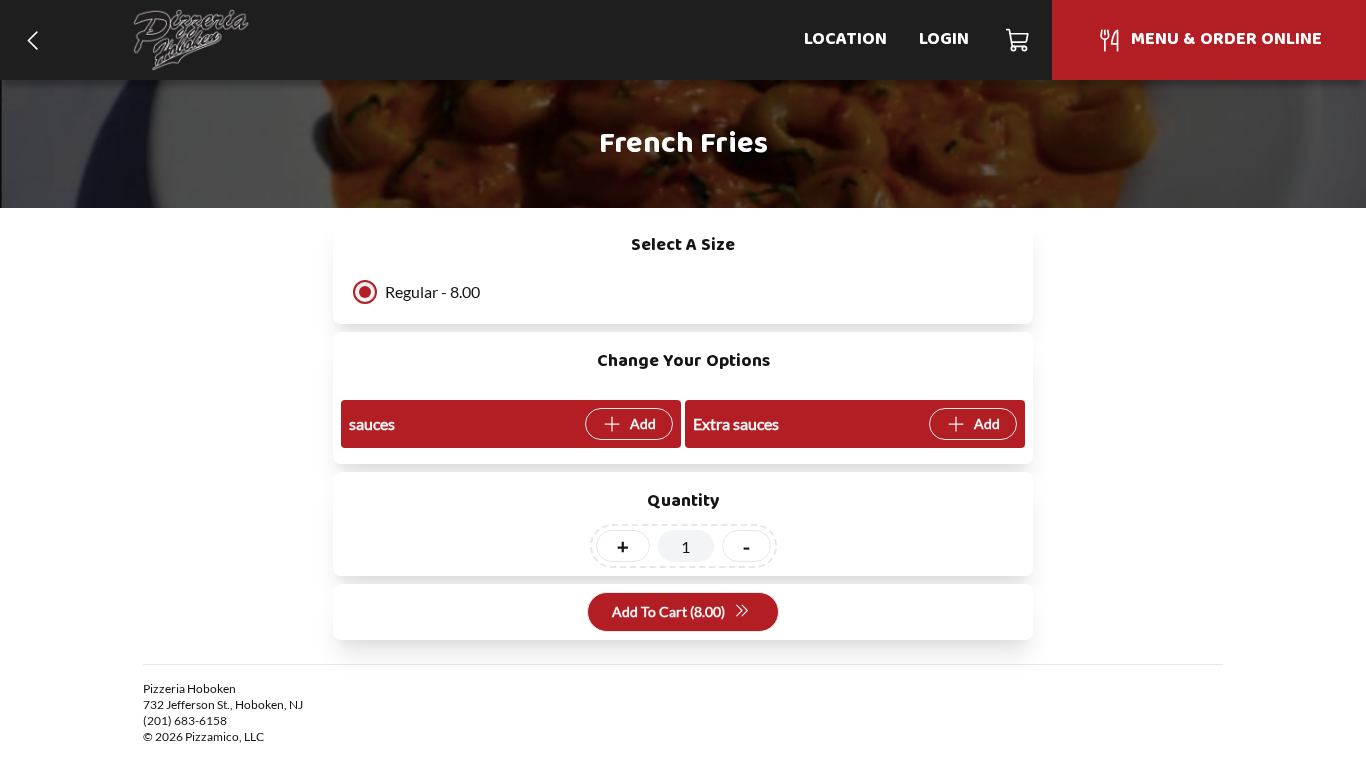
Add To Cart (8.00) (668, 611)
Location (845, 39)
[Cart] (1018, 40)
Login (944, 39)
